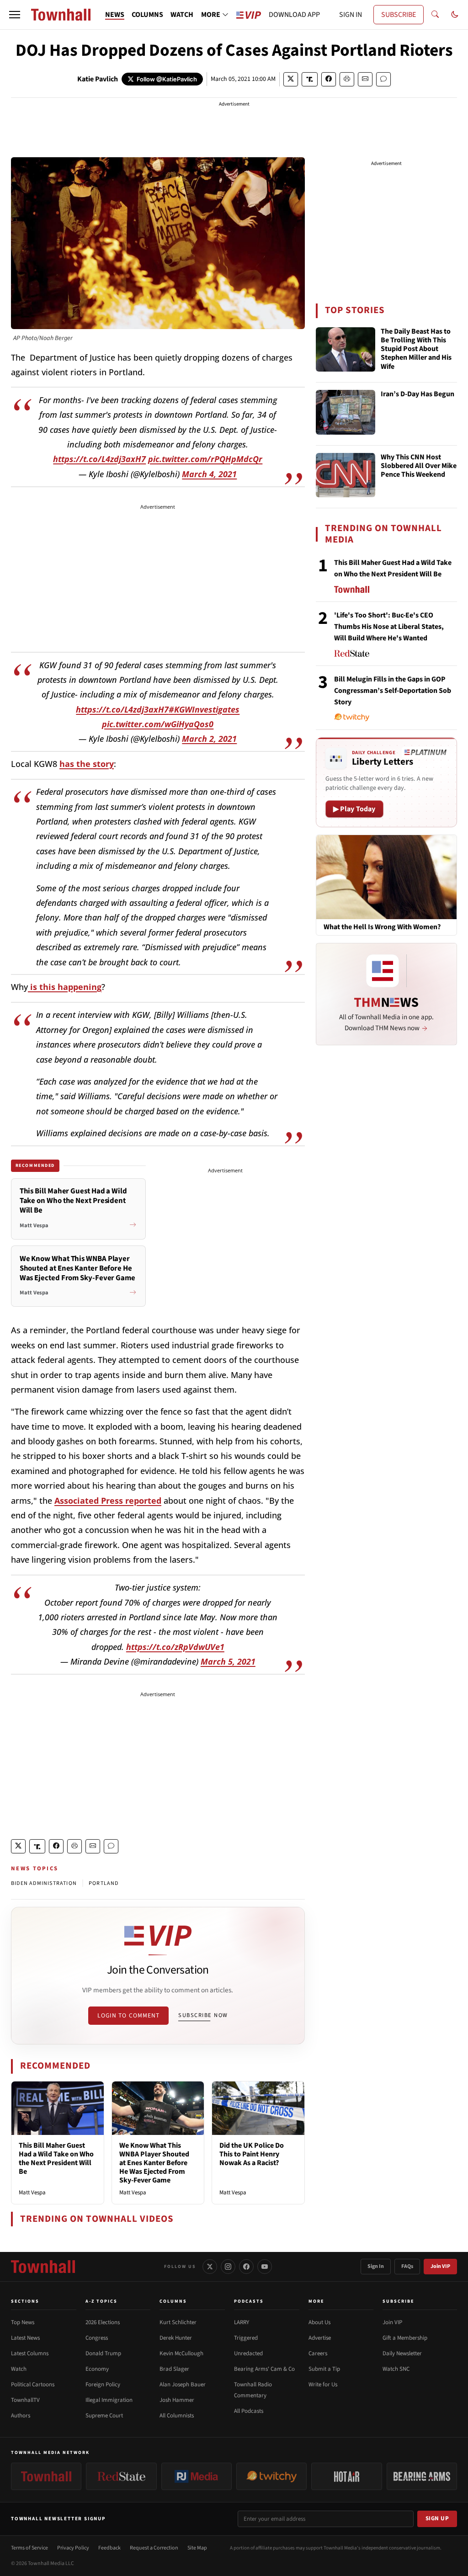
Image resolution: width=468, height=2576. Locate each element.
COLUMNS (147, 15)
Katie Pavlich (98, 79)
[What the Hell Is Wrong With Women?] (386, 877)
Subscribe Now (203, 2015)
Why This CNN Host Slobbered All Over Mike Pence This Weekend (419, 466)
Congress (97, 2338)
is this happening (65, 987)
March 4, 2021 (209, 474)
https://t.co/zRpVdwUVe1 (175, 1647)
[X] (210, 2267)
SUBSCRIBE (399, 15)
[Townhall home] (43, 2267)
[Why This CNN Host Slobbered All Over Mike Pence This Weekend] (346, 475)
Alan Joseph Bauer (183, 2384)
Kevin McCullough (181, 2353)
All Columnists (177, 2416)
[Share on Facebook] (329, 79)
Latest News (25, 2338)
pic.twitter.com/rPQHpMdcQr (205, 459)
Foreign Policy (103, 2384)
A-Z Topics (101, 2301)
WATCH (182, 15)
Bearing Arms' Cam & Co (264, 2369)
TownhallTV (25, 2400)
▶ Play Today (354, 809)
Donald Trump (103, 2353)
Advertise (320, 2338)
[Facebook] (246, 2267)
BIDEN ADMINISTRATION (44, 1883)
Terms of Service (29, 2548)
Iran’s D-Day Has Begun (417, 394)
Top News (23, 2322)
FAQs (407, 2266)
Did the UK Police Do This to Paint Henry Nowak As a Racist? (252, 2154)
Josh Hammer (177, 2400)
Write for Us (323, 2384)
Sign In (376, 2266)
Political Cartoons (33, 2384)
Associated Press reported (108, 1501)
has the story (87, 764)
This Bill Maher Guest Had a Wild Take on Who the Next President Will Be (56, 2159)
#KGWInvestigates (204, 709)
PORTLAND (104, 1883)
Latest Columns (30, 2353)
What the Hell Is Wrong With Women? (382, 927)
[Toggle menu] (15, 15)
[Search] (435, 15)
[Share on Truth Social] (310, 79)
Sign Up (437, 2518)
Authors (21, 2416)
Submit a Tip (324, 2369)
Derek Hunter (176, 2338)
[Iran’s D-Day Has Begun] (346, 412)
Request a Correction (154, 2548)
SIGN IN (351, 15)
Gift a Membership (405, 2338)
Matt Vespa (32, 2193)
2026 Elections (103, 2322)
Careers (318, 2353)
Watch (19, 2369)
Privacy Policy (73, 2548)
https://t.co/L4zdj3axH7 (99, 459)
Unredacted (248, 2353)
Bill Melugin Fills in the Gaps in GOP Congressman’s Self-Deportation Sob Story (393, 691)
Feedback (109, 2548)
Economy (97, 2369)
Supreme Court (104, 2416)
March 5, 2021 (228, 1661)
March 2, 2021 (209, 739)
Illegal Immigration (109, 2400)
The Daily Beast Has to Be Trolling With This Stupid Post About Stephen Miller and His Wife (416, 349)
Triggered (246, 2338)
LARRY (242, 2322)
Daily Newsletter (402, 2353)
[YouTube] (265, 2267)
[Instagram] (228, 2267)
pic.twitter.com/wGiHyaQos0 (158, 724)
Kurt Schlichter (178, 2322)
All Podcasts (249, 2411)
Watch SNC (396, 2369)
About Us (319, 2322)
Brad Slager (174, 2369)
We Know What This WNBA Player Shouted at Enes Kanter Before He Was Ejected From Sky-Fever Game (154, 2163)
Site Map (197, 2548)
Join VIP (440, 2266)
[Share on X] (291, 79)
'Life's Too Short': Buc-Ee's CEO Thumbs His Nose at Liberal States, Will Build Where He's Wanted (389, 627)
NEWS (115, 15)
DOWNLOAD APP (294, 15)
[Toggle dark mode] (455, 15)
